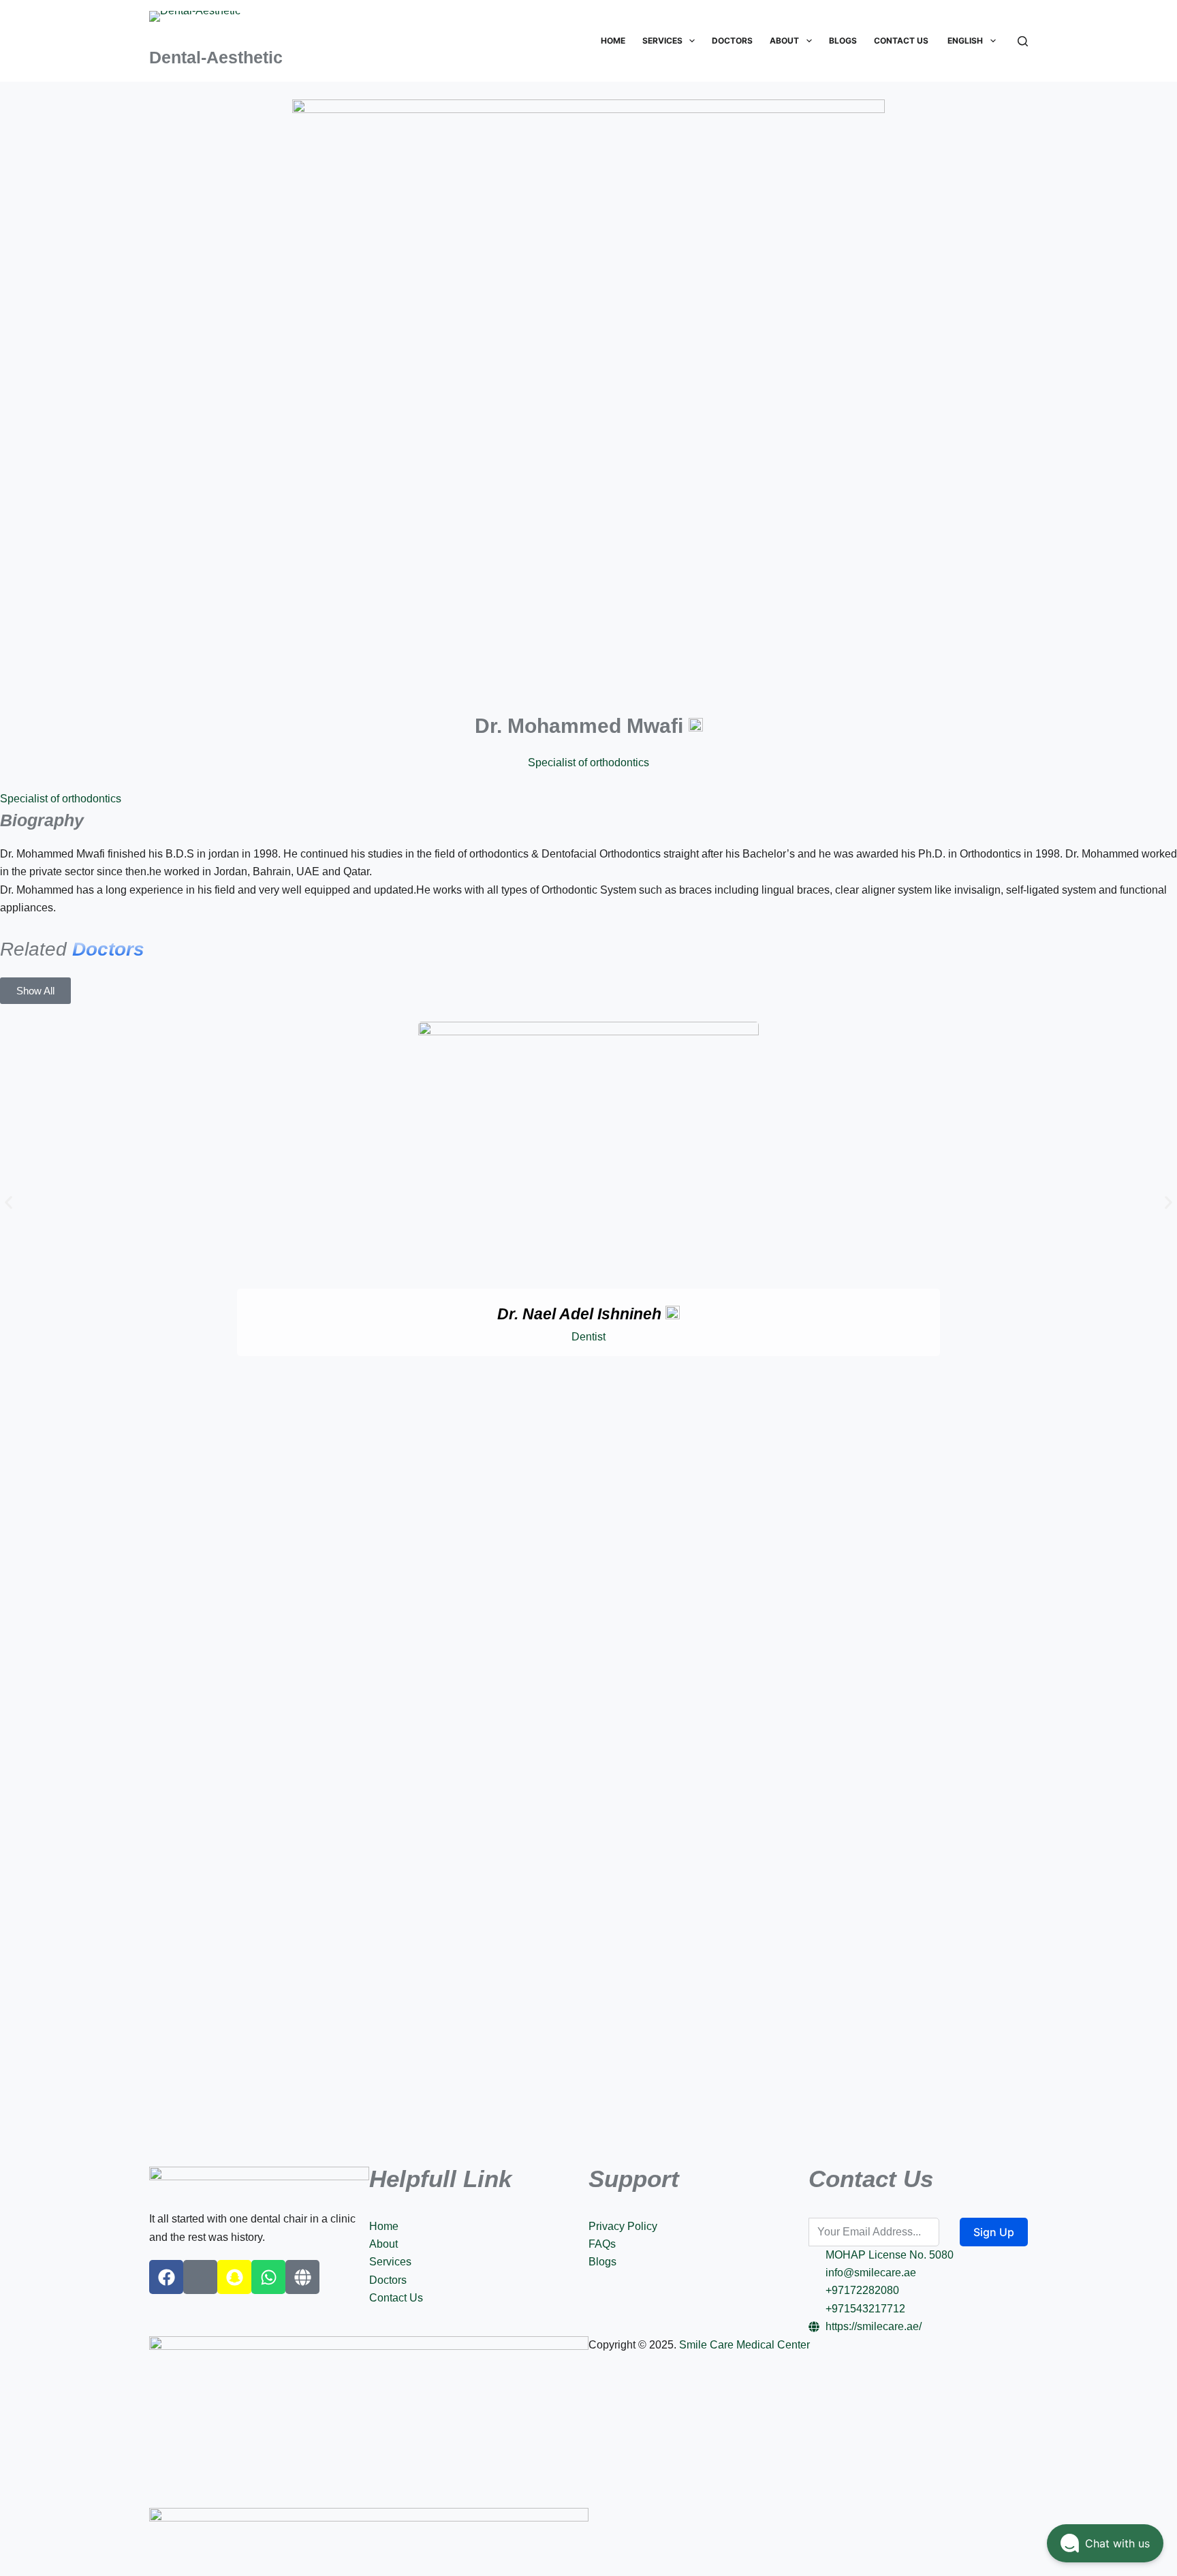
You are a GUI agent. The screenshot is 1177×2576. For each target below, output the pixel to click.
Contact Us (901, 41)
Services (662, 41)
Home (613, 41)
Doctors (732, 41)
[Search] (1023, 41)
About (784, 41)
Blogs (843, 41)
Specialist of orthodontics (61, 799)
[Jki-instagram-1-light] (200, 2277)
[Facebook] (166, 2277)
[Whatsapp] (268, 2277)
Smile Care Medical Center (744, 2345)
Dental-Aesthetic (216, 57)
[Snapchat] (234, 2277)
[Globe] (302, 2277)
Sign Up (994, 2232)
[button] (9, 1203)
